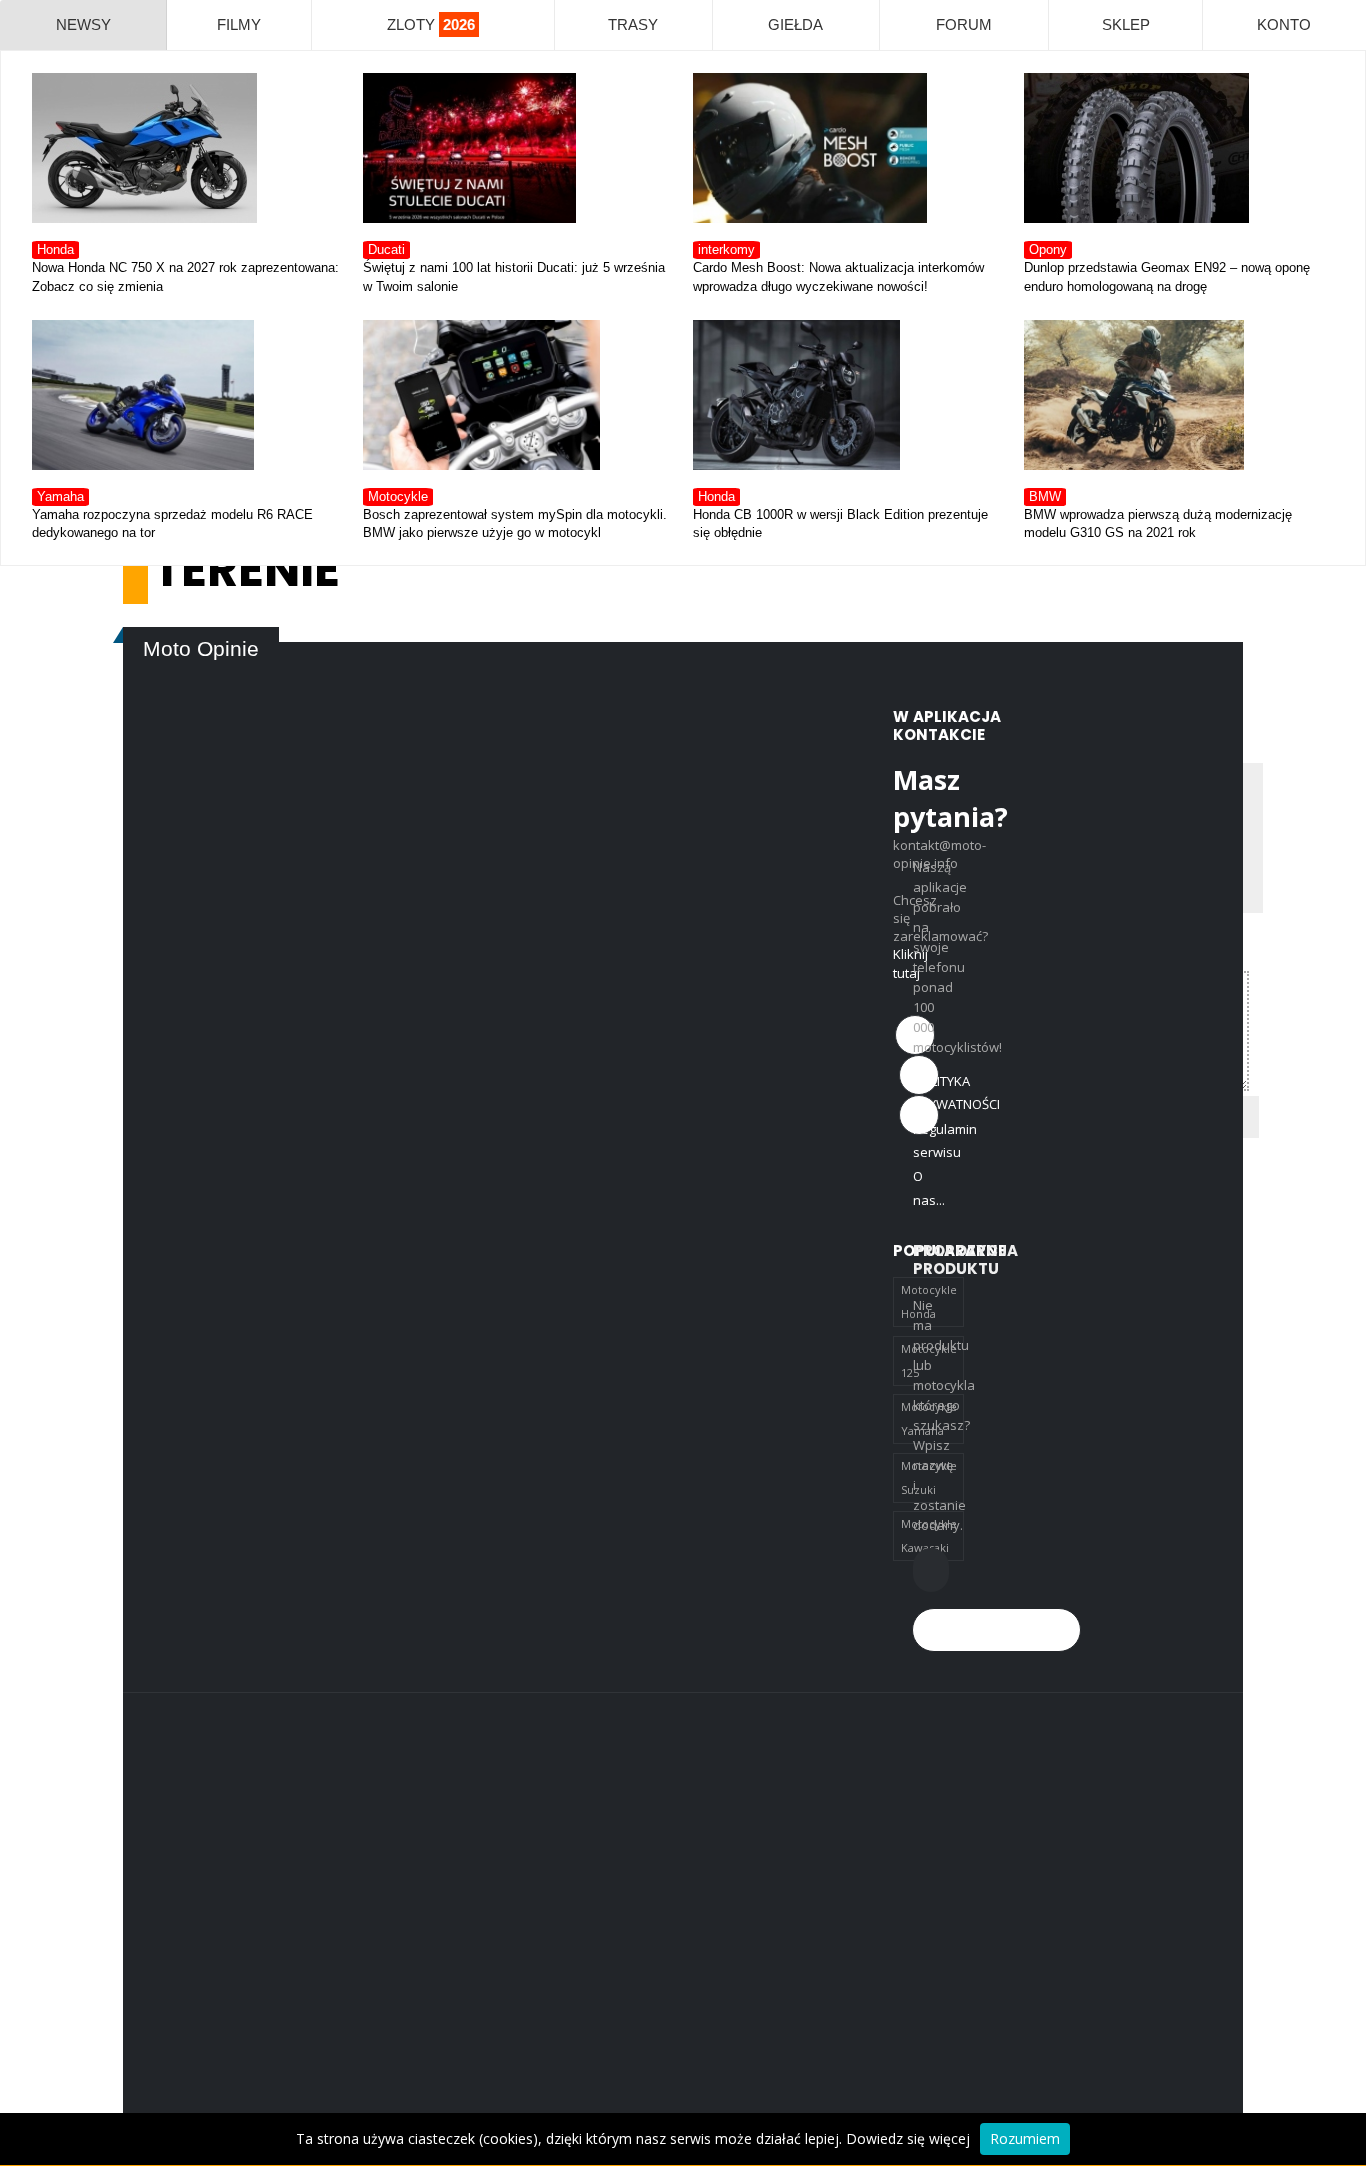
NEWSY (83, 24)
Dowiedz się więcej (908, 2138)
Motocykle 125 (929, 1360)
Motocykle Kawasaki (929, 1535)
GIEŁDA (795, 24)
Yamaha (60, 496)
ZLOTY (431, 24)
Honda (55, 249)
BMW (1045, 496)
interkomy (726, 249)
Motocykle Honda (929, 1301)
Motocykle (398, 496)
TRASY (633, 24)
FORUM (964, 24)
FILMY (239, 24)
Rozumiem (1025, 2138)
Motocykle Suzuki (929, 1477)
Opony (1048, 249)
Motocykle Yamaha (929, 1418)
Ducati (386, 249)
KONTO (1284, 24)
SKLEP (1126, 24)
